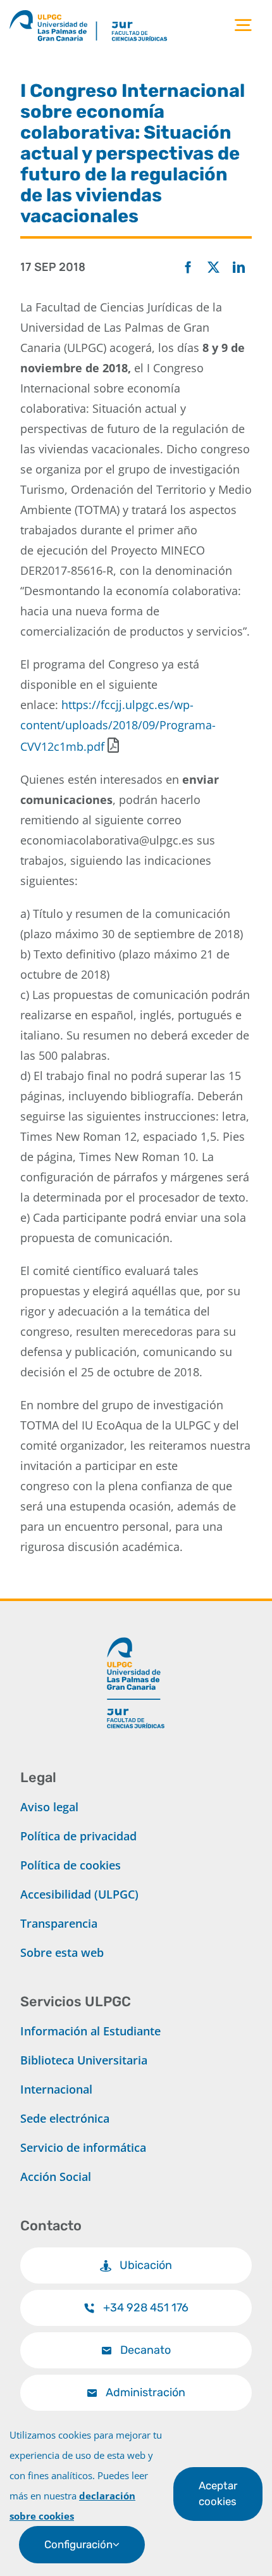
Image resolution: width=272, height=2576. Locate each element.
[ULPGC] (53, 12)
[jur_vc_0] (136, 1632)
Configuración (78, 2544)
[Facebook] (188, 268)
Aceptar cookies (218, 2493)
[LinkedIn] (239, 268)
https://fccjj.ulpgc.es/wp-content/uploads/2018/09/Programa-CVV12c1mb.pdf (118, 726)
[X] (213, 268)
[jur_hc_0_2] (152, 12)
